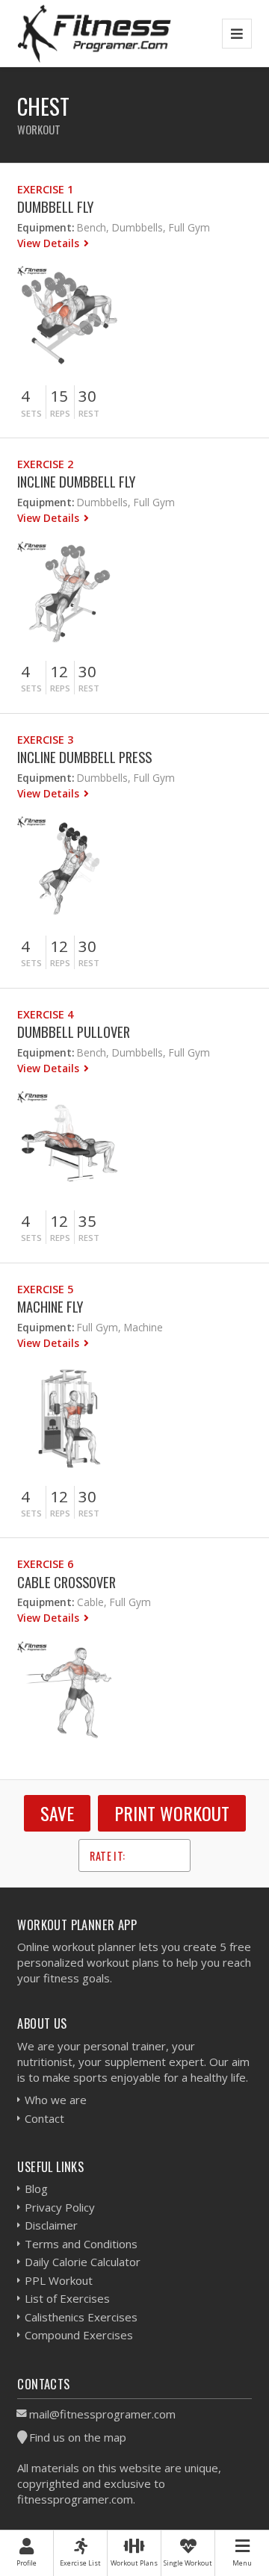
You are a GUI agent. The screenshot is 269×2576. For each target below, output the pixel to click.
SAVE (57, 1813)
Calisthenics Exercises (81, 2317)
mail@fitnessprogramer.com (102, 2414)
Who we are (56, 2100)
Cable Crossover (67, 1582)
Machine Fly (50, 1306)
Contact (44, 2118)
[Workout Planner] (94, 33)
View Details (50, 243)
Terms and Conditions (81, 2244)
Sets (31, 413)
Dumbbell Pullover (74, 1032)
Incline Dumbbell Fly (76, 481)
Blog (36, 2188)
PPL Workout (59, 2280)
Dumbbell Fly (55, 206)
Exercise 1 (45, 189)
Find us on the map (78, 2437)
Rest (89, 413)
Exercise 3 (45, 740)
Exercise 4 (45, 1014)
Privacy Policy (60, 2207)
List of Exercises (67, 2298)
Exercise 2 (45, 464)
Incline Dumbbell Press (84, 757)
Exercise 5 (45, 1289)
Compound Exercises (79, 2335)
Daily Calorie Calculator (83, 2262)
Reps (60, 413)
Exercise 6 (45, 1564)
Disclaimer (51, 2225)
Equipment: (46, 227)
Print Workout (172, 1813)
